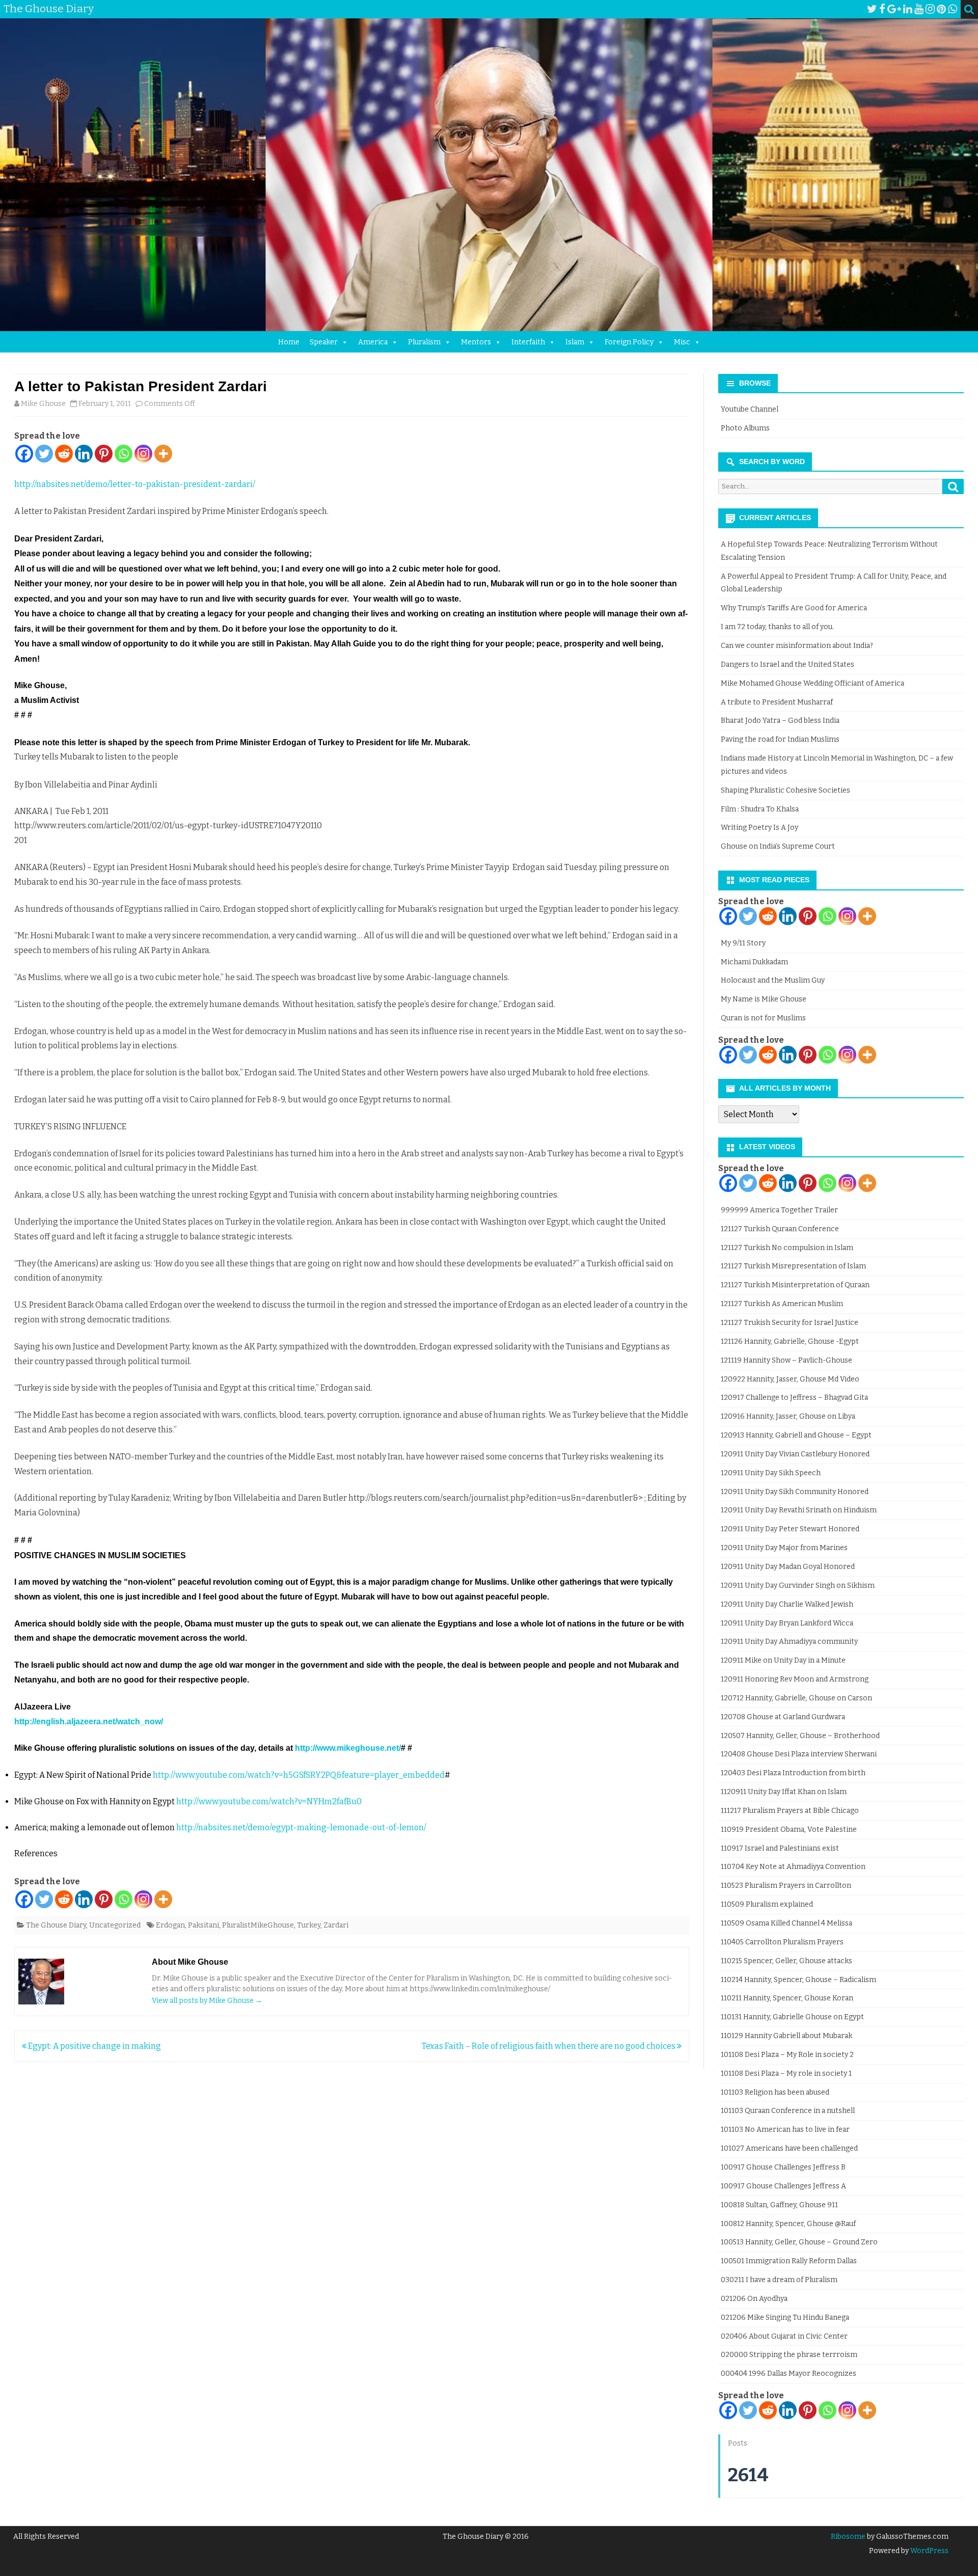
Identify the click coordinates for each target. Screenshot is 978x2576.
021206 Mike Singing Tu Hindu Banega (785, 2317)
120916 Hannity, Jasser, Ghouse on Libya (788, 1416)
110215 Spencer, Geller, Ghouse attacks (786, 1961)
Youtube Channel (750, 409)
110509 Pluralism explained (767, 1904)
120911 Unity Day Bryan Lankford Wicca (787, 1623)
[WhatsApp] (953, 9)
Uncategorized (115, 1925)
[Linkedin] (84, 454)
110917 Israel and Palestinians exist (780, 1848)
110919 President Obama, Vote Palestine (789, 1829)
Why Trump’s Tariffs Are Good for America (794, 608)
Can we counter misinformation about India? (797, 646)
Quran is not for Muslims (763, 1018)
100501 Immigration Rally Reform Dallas (789, 2261)
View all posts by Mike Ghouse (207, 2001)
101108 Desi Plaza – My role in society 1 (786, 2073)
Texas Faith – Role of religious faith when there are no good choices (549, 2046)
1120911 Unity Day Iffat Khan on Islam (784, 1792)
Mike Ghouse (43, 404)
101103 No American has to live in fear (785, 2130)
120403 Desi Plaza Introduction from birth (793, 1773)
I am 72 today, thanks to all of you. (777, 627)
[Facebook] (882, 9)
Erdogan (170, 1925)
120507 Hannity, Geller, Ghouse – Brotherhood (800, 1736)
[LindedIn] (908, 9)
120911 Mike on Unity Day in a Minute (783, 1660)
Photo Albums (745, 428)
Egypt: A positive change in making (94, 2046)
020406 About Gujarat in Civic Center (784, 2336)
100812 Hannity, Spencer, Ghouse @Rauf (788, 2224)
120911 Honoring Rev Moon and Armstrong (795, 1679)
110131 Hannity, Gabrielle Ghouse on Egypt (792, 2017)
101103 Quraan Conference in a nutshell (788, 2111)
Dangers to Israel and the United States (787, 665)
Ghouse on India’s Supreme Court (778, 846)
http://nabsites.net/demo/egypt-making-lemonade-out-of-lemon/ (301, 1827)
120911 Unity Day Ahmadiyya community (789, 1642)
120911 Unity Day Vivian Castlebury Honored (795, 1454)
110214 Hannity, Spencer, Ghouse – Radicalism (798, 1980)
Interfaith (528, 342)
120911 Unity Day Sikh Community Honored (795, 1492)
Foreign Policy (629, 342)
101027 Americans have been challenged (789, 2148)
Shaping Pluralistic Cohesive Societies (785, 790)
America (373, 342)
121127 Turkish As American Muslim (782, 1304)
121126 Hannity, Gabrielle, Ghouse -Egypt (790, 1341)
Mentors (476, 342)
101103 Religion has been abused (775, 2092)
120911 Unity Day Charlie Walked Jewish (787, 1604)
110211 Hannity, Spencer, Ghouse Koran (787, 1998)
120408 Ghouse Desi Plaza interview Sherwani (799, 1754)
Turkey (309, 1925)
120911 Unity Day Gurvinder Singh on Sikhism (798, 1585)
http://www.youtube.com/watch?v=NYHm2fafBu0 (269, 1801)
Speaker (324, 342)
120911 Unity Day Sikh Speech (771, 1473)
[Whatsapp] (124, 454)
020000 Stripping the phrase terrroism (789, 2355)
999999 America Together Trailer (779, 1210)
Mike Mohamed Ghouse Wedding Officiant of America (812, 683)
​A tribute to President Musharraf (777, 702)
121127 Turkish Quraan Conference (780, 1229)
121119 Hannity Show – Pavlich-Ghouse (786, 1360)
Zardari (336, 1925)
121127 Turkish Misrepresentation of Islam (793, 1266)
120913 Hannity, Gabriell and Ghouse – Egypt (796, 1435)
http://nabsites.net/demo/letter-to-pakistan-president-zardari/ (135, 484)
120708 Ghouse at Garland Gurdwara (783, 1717)
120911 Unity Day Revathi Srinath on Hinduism (799, 1510)
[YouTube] (919, 9)
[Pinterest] (941, 9)
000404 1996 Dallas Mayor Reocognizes (789, 2374)
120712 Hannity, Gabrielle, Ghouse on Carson (796, 1698)
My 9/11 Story (743, 943)
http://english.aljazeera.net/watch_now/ (89, 1721)
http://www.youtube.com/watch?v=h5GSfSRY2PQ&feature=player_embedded (299, 1775)
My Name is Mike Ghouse (764, 999)
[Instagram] (930, 9)
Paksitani (203, 1925)
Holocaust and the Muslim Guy (773, 980)
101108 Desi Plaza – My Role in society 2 (787, 2055)
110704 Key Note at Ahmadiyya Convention (793, 1867)
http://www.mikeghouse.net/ (348, 1748)
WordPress (929, 2551)
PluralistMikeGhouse (258, 1925)
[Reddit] (64, 454)
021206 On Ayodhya (754, 2299)
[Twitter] (872, 9)
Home (289, 342)
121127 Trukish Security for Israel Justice (790, 1323)
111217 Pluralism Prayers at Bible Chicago (790, 1811)
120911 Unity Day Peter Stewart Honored (790, 1529)
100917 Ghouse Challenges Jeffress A (783, 2186)
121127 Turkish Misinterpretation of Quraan (795, 1285)
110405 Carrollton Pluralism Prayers (782, 1942)
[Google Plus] (894, 9)
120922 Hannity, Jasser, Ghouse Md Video (790, 1379)
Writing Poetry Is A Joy (759, 828)
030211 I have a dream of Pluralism (779, 2280)
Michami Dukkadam (754, 962)
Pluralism (424, 342)
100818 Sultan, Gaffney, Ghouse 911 (779, 2205)
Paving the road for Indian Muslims (780, 739)
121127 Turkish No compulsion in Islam (787, 1248)
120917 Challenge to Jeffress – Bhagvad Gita (794, 1398)
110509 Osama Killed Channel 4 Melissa (786, 1923)
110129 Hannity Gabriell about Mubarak (786, 2036)
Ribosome (848, 2537)
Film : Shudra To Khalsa (760, 809)
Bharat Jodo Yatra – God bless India (780, 721)
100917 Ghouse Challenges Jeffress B (783, 2167)
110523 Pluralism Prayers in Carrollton (786, 1886)
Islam (575, 342)
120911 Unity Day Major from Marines (784, 1548)
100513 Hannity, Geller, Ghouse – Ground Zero (799, 2242)
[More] (163, 454)
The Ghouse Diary (56, 1925)
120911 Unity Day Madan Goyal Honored (788, 1567)
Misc (682, 342)
